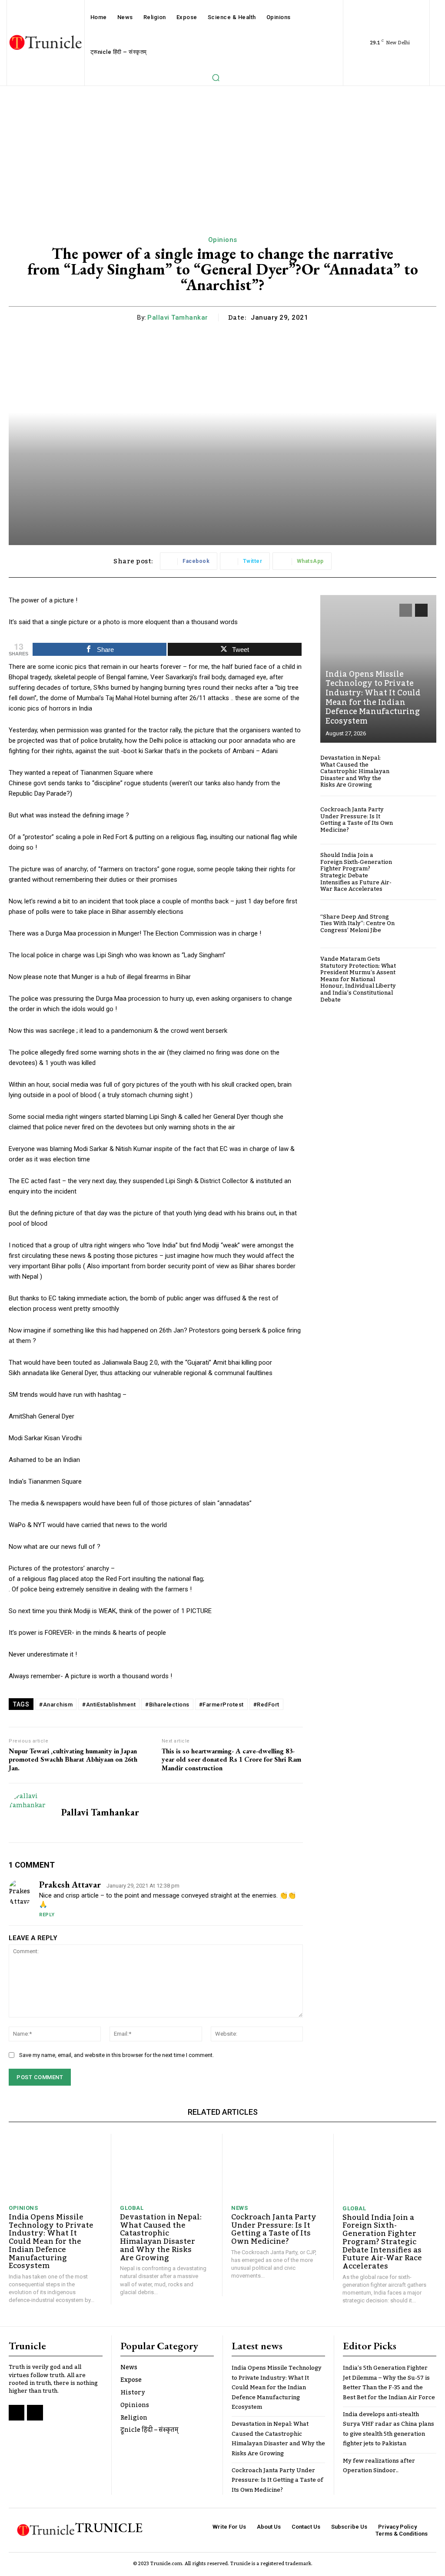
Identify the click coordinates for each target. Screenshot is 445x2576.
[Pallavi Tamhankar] (30, 1813)
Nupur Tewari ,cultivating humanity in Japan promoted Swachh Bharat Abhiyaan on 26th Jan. (73, 1759)
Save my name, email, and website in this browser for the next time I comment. (116, 2055)
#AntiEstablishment (109, 1705)
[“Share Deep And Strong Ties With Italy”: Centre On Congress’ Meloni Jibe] (419, 924)
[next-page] (421, 610)
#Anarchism (56, 1705)
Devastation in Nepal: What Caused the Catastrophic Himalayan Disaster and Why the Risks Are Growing (355, 771)
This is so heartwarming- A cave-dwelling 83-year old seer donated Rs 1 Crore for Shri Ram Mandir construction (231, 1759)
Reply (47, 1915)
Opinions (223, 240)
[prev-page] (406, 610)
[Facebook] (17, 2413)
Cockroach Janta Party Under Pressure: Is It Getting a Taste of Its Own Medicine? (357, 820)
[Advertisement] (222, 151)
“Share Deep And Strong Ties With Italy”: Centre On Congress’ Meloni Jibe (357, 924)
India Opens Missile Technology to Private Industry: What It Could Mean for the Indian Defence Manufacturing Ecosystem (373, 698)
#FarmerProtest (221, 1705)
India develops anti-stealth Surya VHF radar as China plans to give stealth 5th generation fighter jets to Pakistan (389, 2429)
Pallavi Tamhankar (178, 317)
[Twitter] (35, 2413)
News (239, 2208)
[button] (216, 77)
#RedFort (266, 1705)
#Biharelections (167, 1705)
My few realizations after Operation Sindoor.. (379, 2466)
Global (132, 2208)
